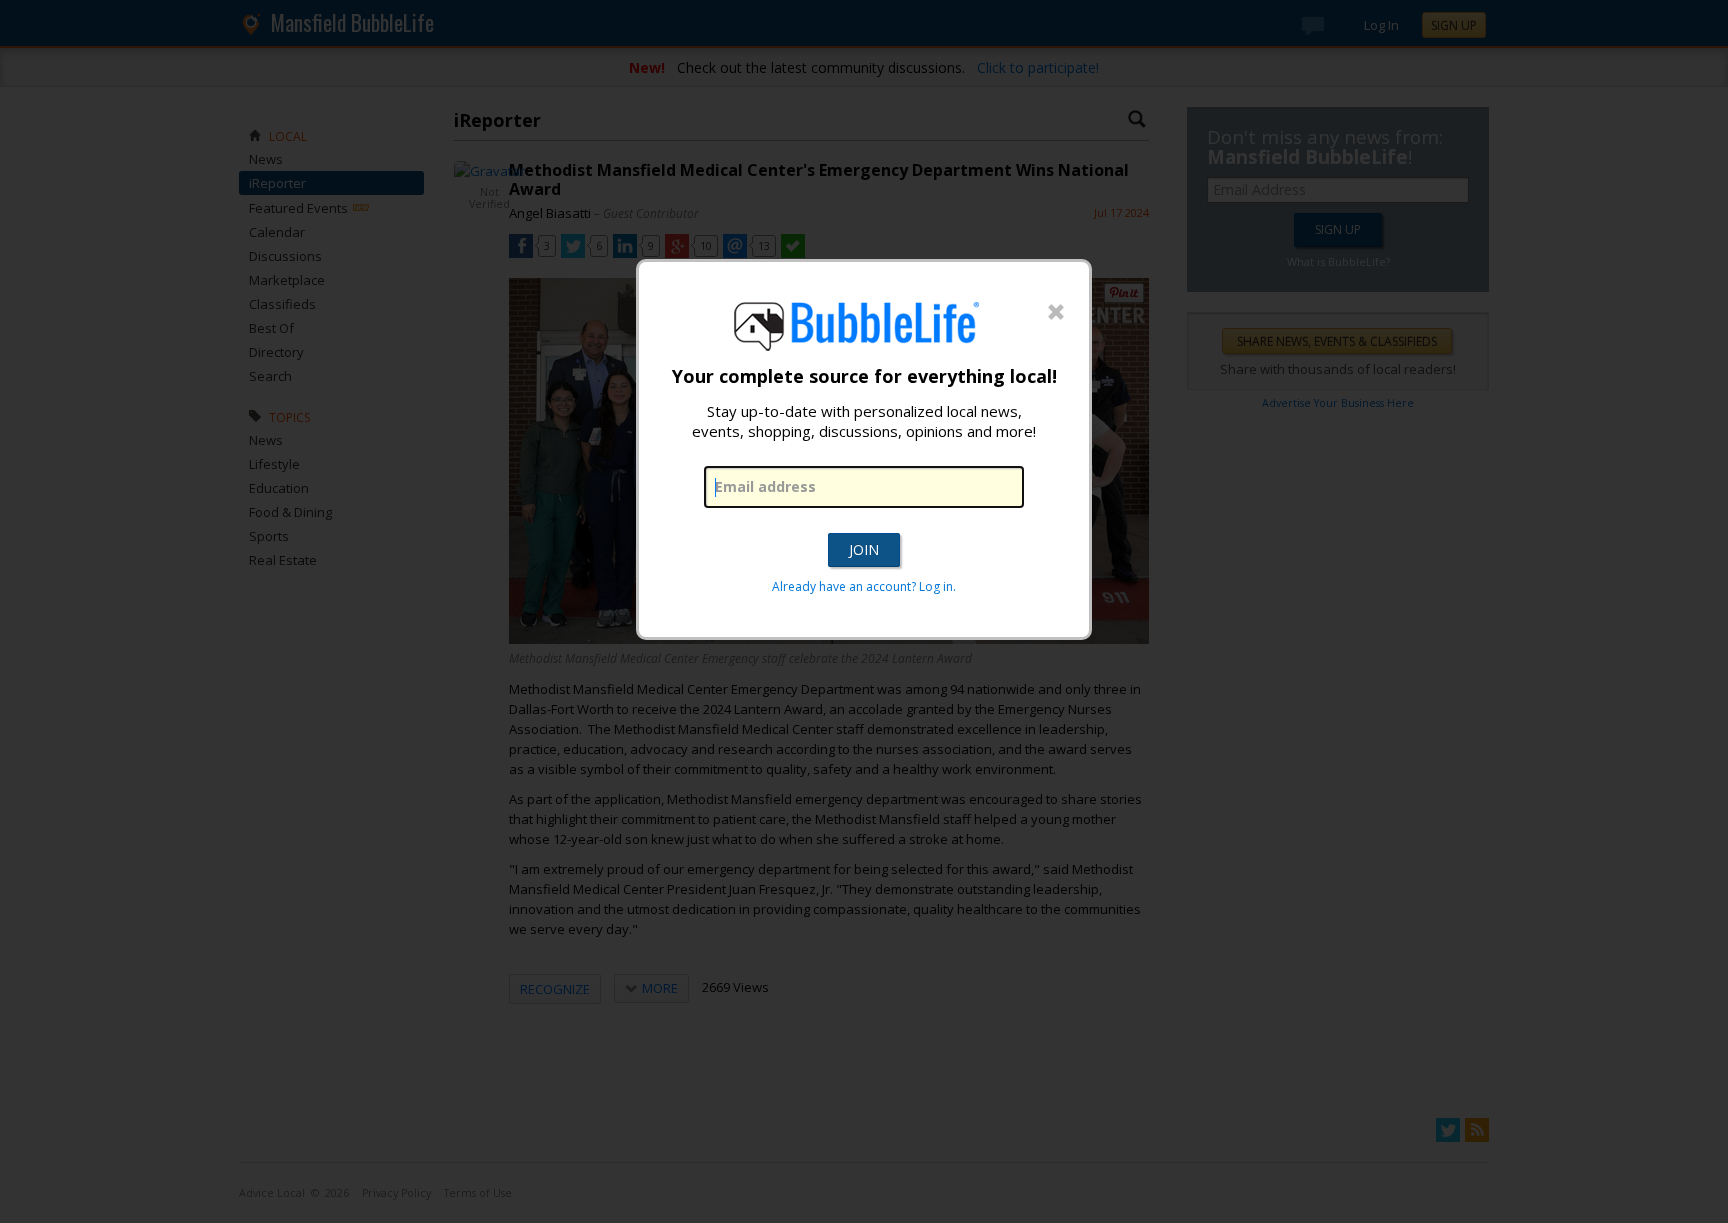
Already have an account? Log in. (864, 586)
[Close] (1056, 313)
